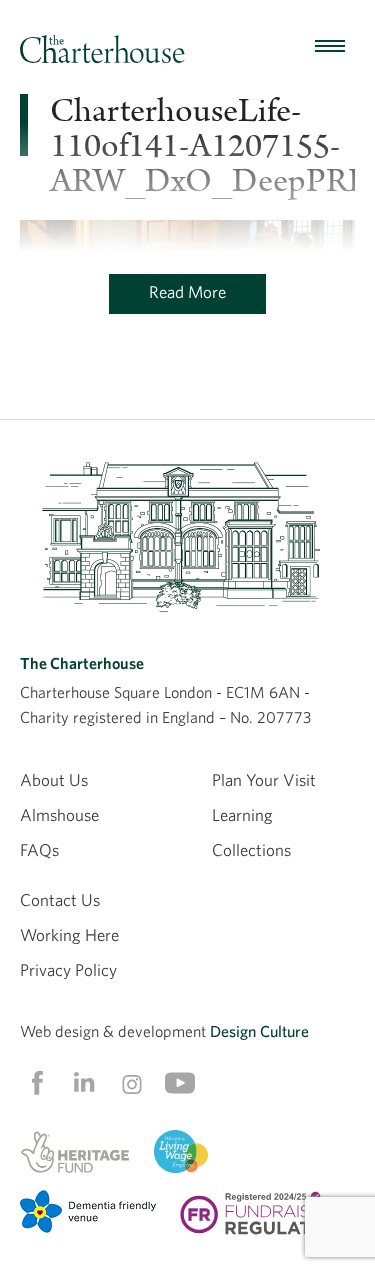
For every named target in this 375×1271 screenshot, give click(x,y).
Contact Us (60, 899)
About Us (54, 779)
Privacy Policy (68, 969)
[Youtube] (180, 1083)
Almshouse (59, 814)
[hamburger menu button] (330, 47)
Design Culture (259, 1031)
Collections (251, 849)
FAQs (39, 849)
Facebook (36, 1083)
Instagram (132, 1084)
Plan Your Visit (264, 779)
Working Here (69, 934)
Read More (187, 291)
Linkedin (84, 1082)
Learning (242, 814)
